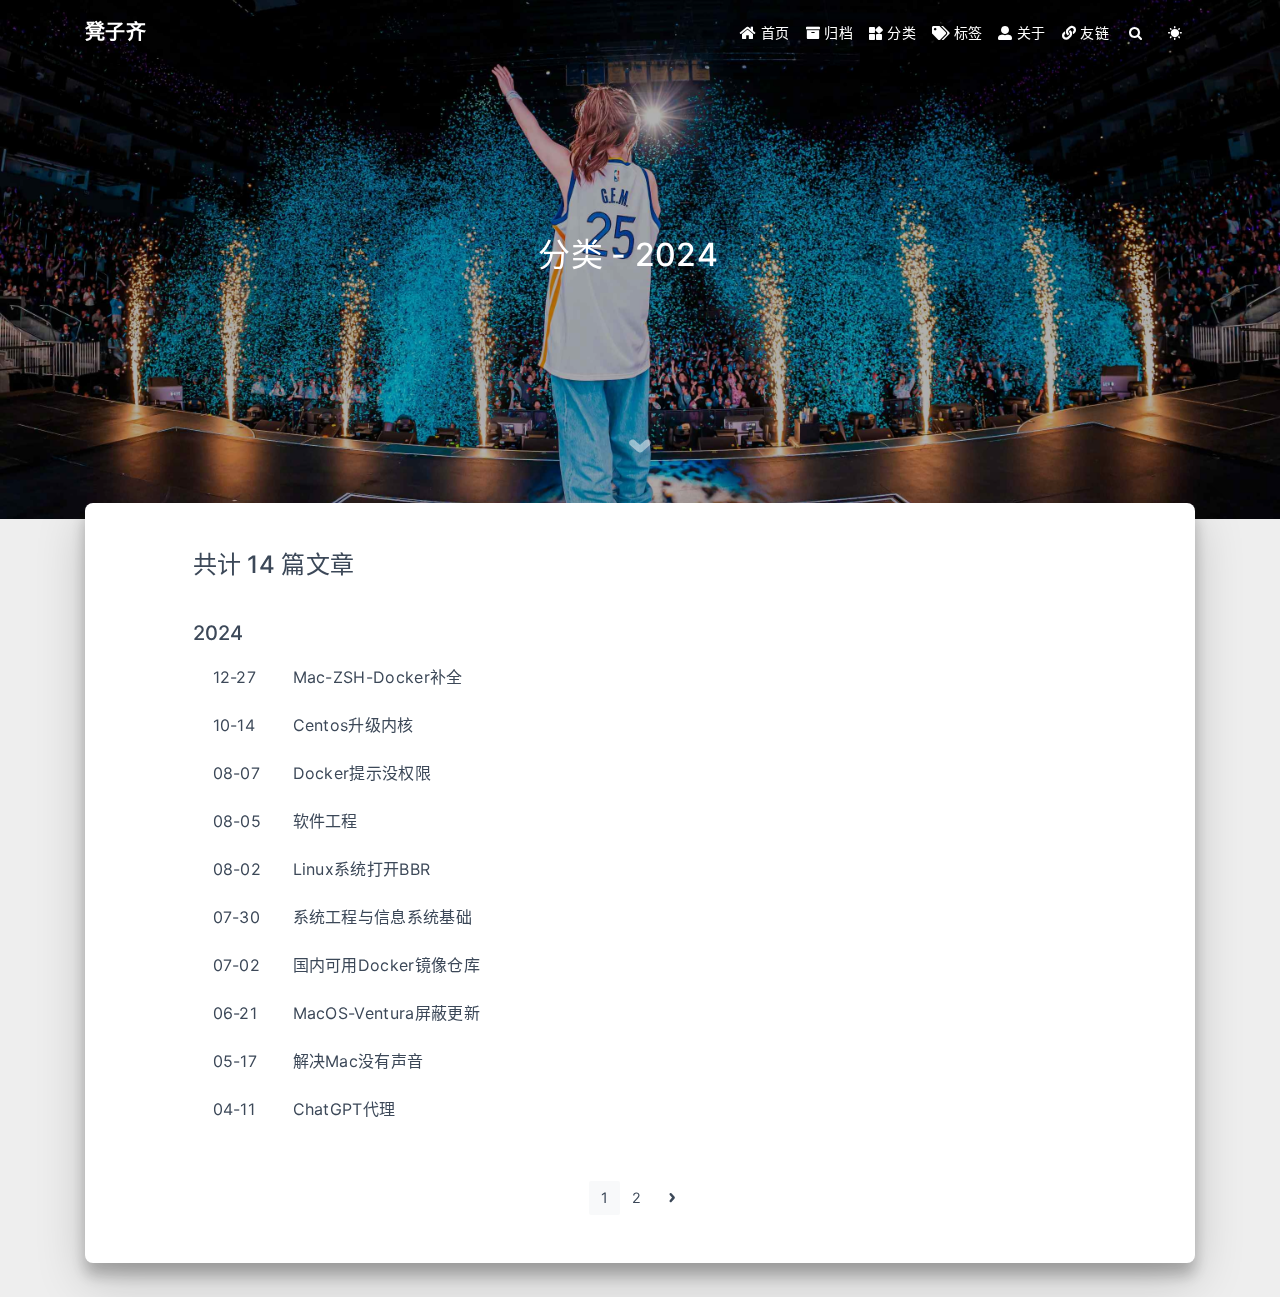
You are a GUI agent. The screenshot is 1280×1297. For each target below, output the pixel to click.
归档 (836, 32)
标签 (965, 32)
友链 (1092, 32)
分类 (899, 32)
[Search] (1136, 32)
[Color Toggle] (1175, 32)
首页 (773, 32)
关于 (1029, 32)
